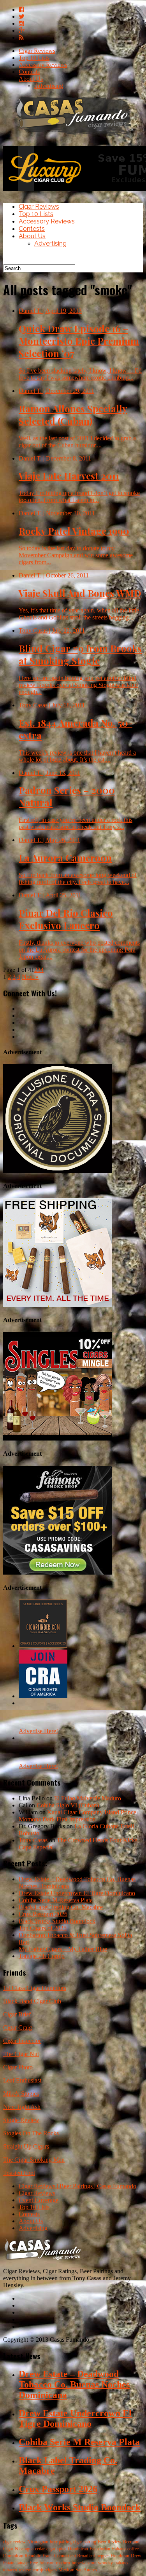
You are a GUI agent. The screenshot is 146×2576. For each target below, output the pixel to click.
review (25, 2570)
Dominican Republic (22, 2556)
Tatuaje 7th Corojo (42, 1956)
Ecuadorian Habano (108, 2549)
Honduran (120, 2556)
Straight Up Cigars (26, 2146)
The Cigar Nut (21, 2054)
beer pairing (61, 2542)
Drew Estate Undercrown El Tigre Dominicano (77, 1893)
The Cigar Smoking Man (34, 2160)
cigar (51, 2549)
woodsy (106, 2563)
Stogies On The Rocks (31, 2133)
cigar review (14, 2542)
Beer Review (110, 2542)
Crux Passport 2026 (43, 1914)
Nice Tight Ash (22, 2107)
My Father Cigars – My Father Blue (63, 1949)
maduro (63, 2563)
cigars (51, 2570)
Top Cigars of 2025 (43, 1928)
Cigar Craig (18, 2027)
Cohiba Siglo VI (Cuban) (68, 1805)
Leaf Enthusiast (22, 2080)
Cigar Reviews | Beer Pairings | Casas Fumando (77, 2186)
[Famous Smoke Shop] (58, 1572)
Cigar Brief (17, 2014)
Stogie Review (21, 2120)
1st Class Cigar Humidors (35, 1988)
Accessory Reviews (43, 65)
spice (62, 2549)
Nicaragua (24, 2549)
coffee (133, 2549)
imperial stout (84, 2563)
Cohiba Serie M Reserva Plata (56, 1900)
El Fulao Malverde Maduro (88, 1798)
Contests (29, 72)
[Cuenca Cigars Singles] (58, 1438)
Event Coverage (39, 2200)
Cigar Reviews (37, 51)
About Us (31, 79)
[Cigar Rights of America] (43, 1696)
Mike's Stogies (21, 2094)
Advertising (49, 86)
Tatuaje (22, 2563)
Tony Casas (33, 1840)
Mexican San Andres (78, 2570)
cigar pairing (85, 2542)
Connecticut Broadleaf (75, 2556)
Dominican (78, 2549)
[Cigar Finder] (43, 1646)
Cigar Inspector (22, 2041)
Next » (30, 977)
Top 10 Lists (34, 58)
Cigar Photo (18, 2067)
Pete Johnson (42, 2563)
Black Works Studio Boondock (57, 1921)
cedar (40, 2549)
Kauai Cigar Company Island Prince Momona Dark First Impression (77, 1816)
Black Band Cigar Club (32, 2001)
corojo (39, 2570)
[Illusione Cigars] (58, 1171)
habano (121, 2563)
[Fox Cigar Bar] (58, 1305)
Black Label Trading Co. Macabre (61, 1907)
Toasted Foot (19, 2173)
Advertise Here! (38, 1731)
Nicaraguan (38, 2542)
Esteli (47, 2556)
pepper (103, 2556)
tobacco (10, 2570)
